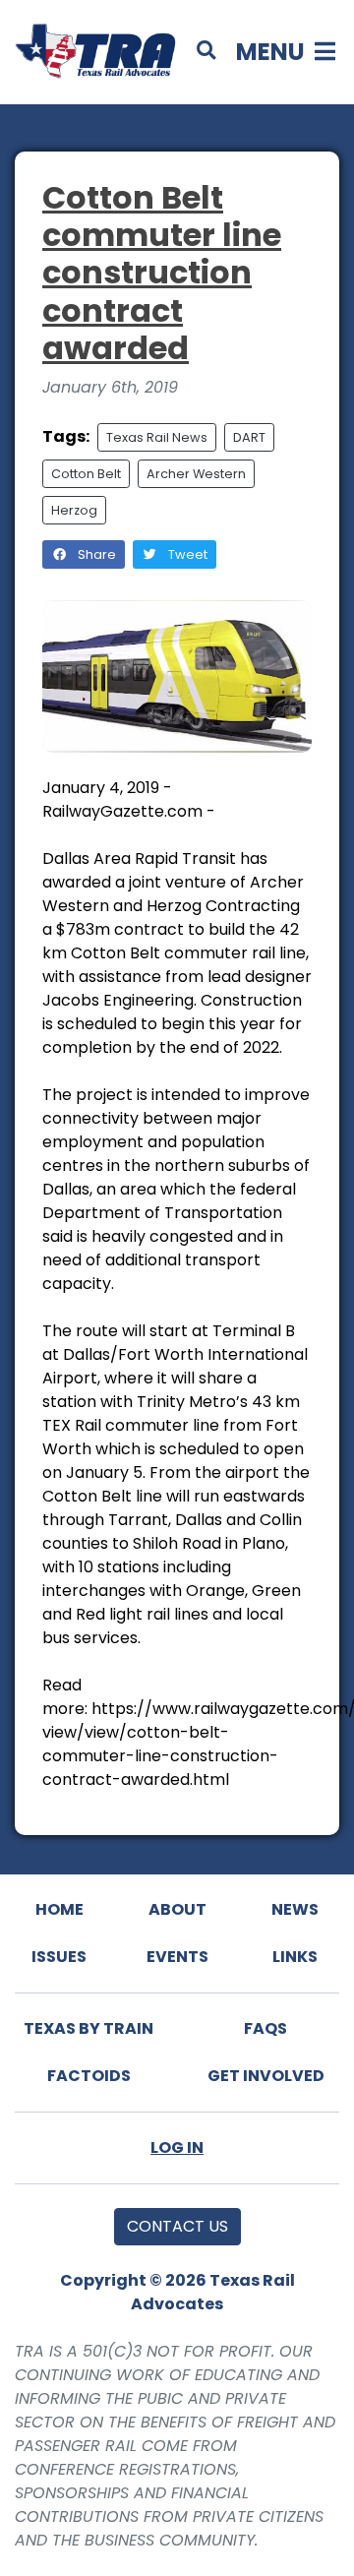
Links (295, 1957)
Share (95, 554)
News (295, 1909)
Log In (177, 2147)
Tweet (186, 554)
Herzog (74, 510)
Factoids (89, 2076)
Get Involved (266, 2076)
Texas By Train (88, 2028)
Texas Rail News (157, 437)
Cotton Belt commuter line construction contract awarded (162, 273)
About (177, 1909)
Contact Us (177, 2226)
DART (249, 437)
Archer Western (196, 474)
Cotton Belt (86, 474)
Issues (59, 1957)
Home (59, 1909)
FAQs (265, 2028)
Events (177, 1957)
